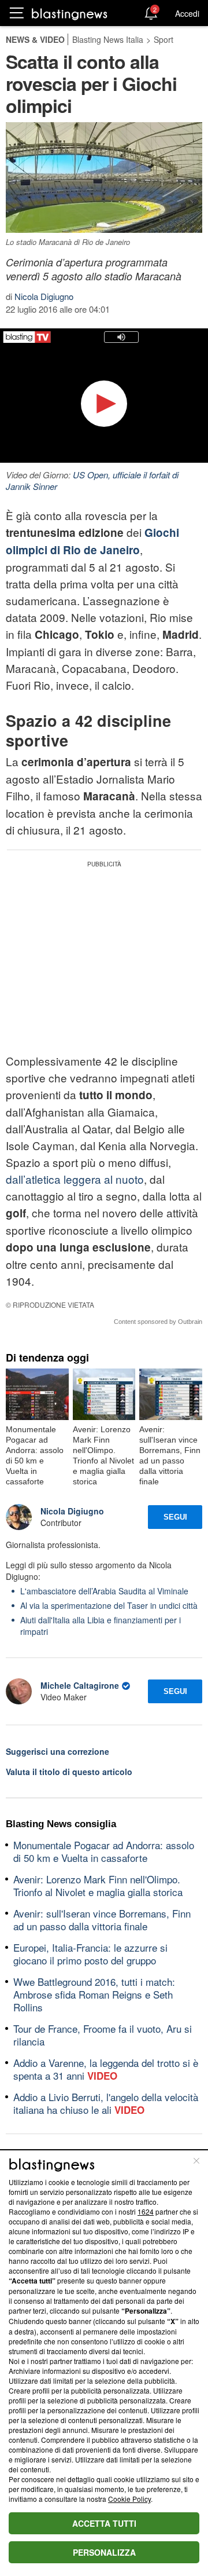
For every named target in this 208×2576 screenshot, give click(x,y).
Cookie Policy (129, 2499)
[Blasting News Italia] (70, 14)
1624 (146, 2211)
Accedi (187, 13)
